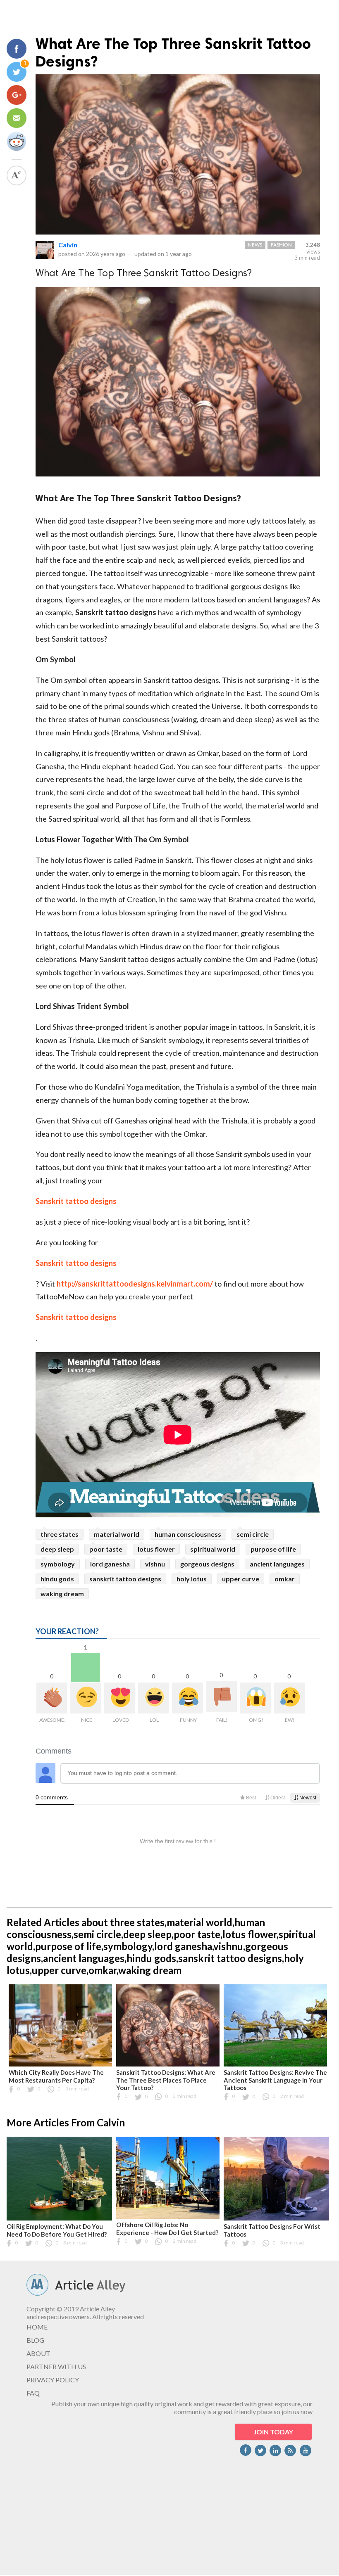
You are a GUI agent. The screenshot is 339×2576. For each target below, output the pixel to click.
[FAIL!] (221, 1697)
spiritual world (213, 1549)
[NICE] (86, 1698)
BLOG (35, 2340)
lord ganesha (110, 1564)
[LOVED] (120, 1698)
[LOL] (154, 1698)
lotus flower (156, 1549)
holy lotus (192, 1579)
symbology (58, 1564)
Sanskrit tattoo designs (76, 1201)
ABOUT (38, 2353)
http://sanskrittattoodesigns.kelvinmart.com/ (135, 1284)
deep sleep (57, 1549)
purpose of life (273, 1549)
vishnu (155, 1564)
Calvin (68, 245)
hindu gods (57, 1579)
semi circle (253, 1534)
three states (60, 1534)
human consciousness (188, 1534)
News (255, 245)
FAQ (33, 2393)
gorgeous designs (207, 1564)
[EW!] (289, 1698)
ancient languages (277, 1564)
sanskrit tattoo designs (125, 1579)
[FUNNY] (187, 1698)
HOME (37, 2327)
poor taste (106, 1549)
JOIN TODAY (273, 2432)
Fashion (281, 245)
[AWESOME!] (52, 1698)
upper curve (241, 1579)
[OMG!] (255, 1698)
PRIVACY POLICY (53, 2380)
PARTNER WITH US (56, 2366)
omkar (285, 1579)
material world (117, 1534)
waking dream (62, 1594)
